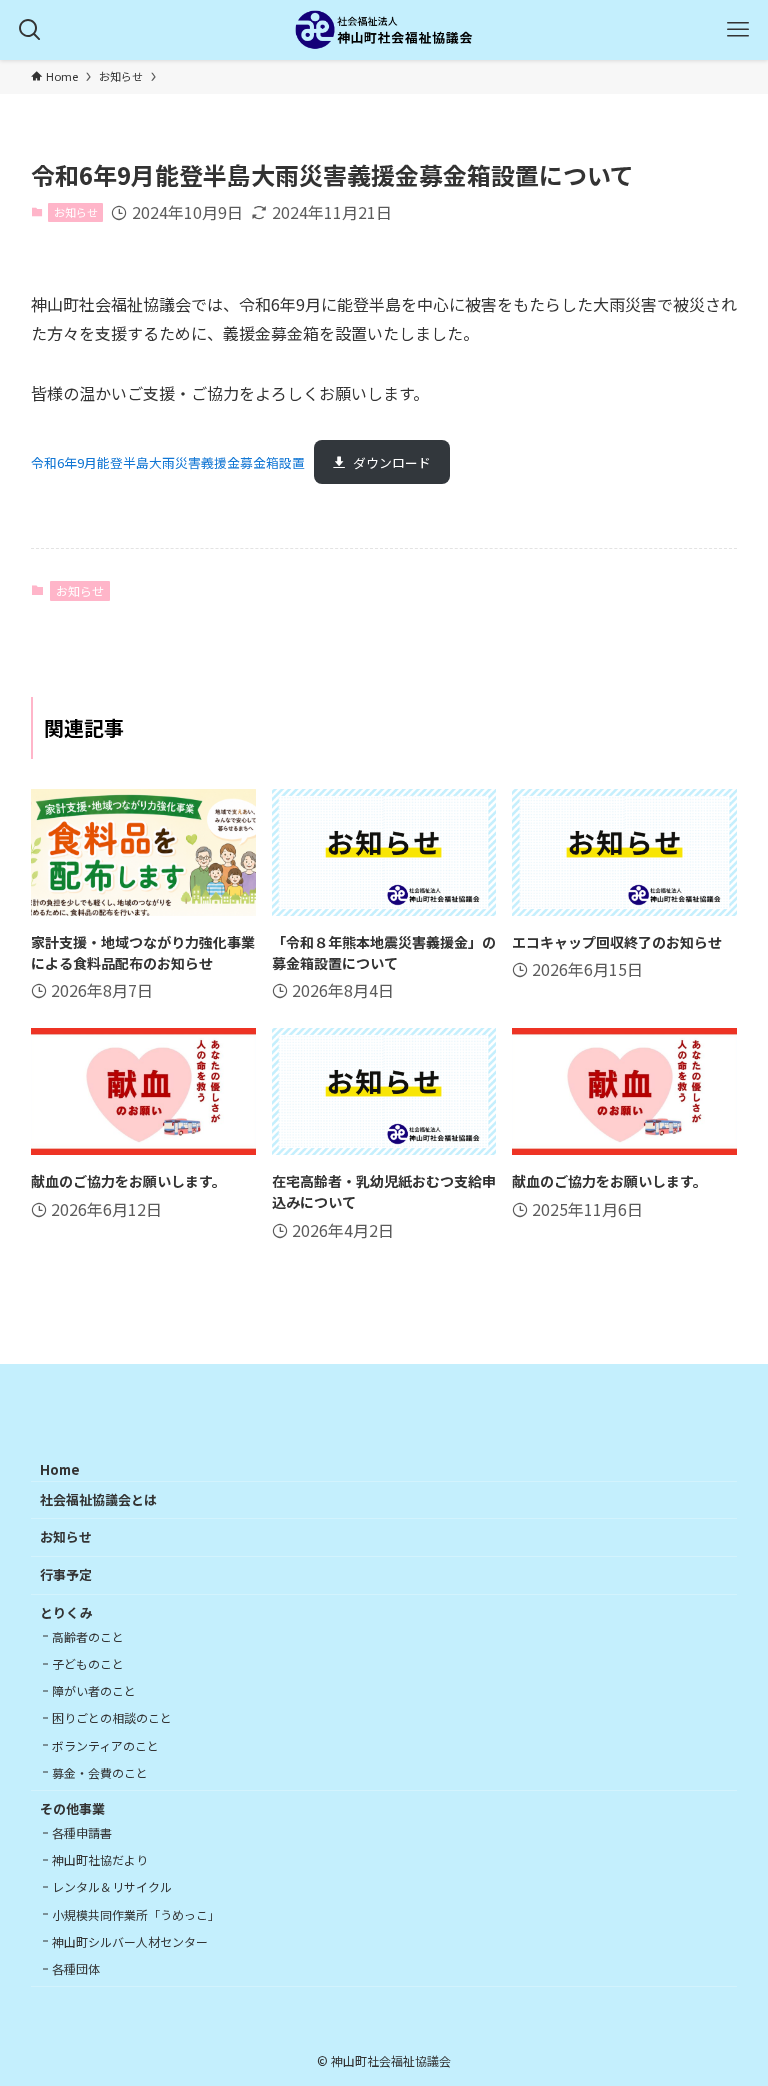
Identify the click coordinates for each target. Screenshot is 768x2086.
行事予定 (66, 1574)
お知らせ (76, 212)
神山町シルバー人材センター (130, 1941)
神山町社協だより (100, 1859)
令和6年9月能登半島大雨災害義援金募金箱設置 (168, 462)
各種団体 (76, 1968)
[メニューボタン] (738, 30)
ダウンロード (392, 462)
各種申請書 (82, 1832)
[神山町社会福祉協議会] (384, 30)
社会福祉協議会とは (98, 1499)
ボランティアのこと (105, 1745)
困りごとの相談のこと (112, 1717)
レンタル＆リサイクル (112, 1886)
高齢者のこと (88, 1636)
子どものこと (88, 1663)
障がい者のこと (94, 1690)
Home (60, 1469)
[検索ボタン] (30, 30)
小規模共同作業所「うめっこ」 (136, 1914)
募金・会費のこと (100, 1772)
